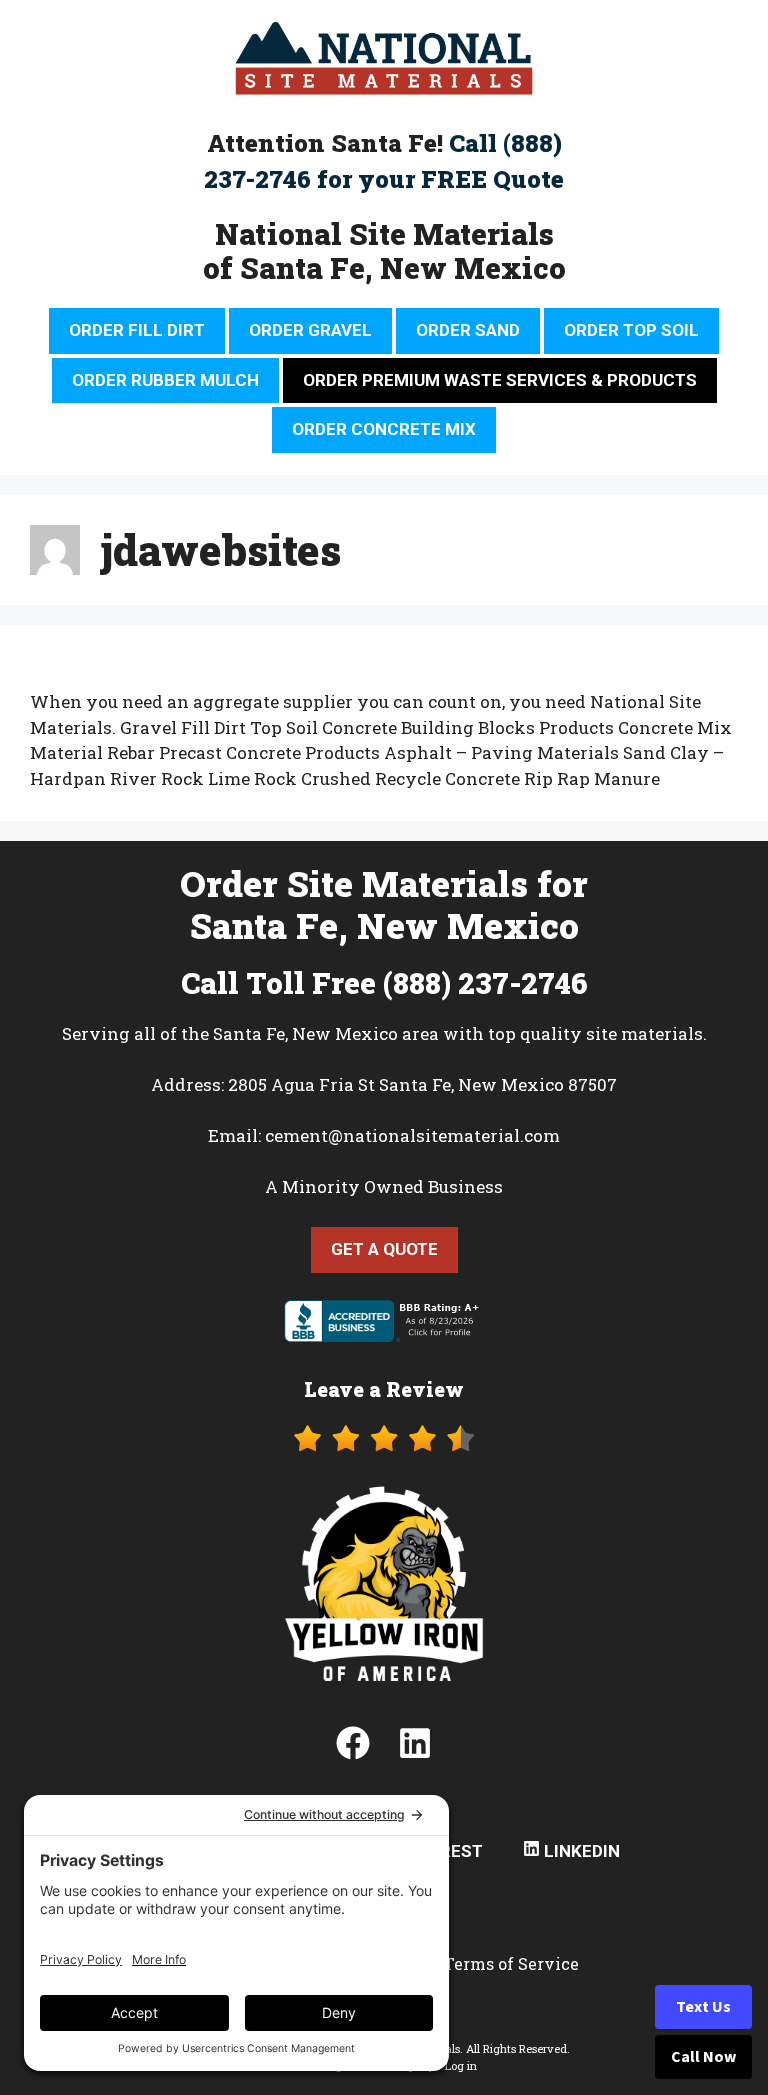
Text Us (703, 2007)
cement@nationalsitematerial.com (412, 1135)
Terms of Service (511, 1963)
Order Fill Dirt (137, 330)
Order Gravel (310, 330)
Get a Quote (384, 1249)
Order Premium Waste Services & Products (500, 380)
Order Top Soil (631, 330)
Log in (461, 2065)
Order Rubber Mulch (165, 380)
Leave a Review (384, 1389)
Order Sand (468, 330)
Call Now (703, 2057)
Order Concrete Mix (384, 429)
